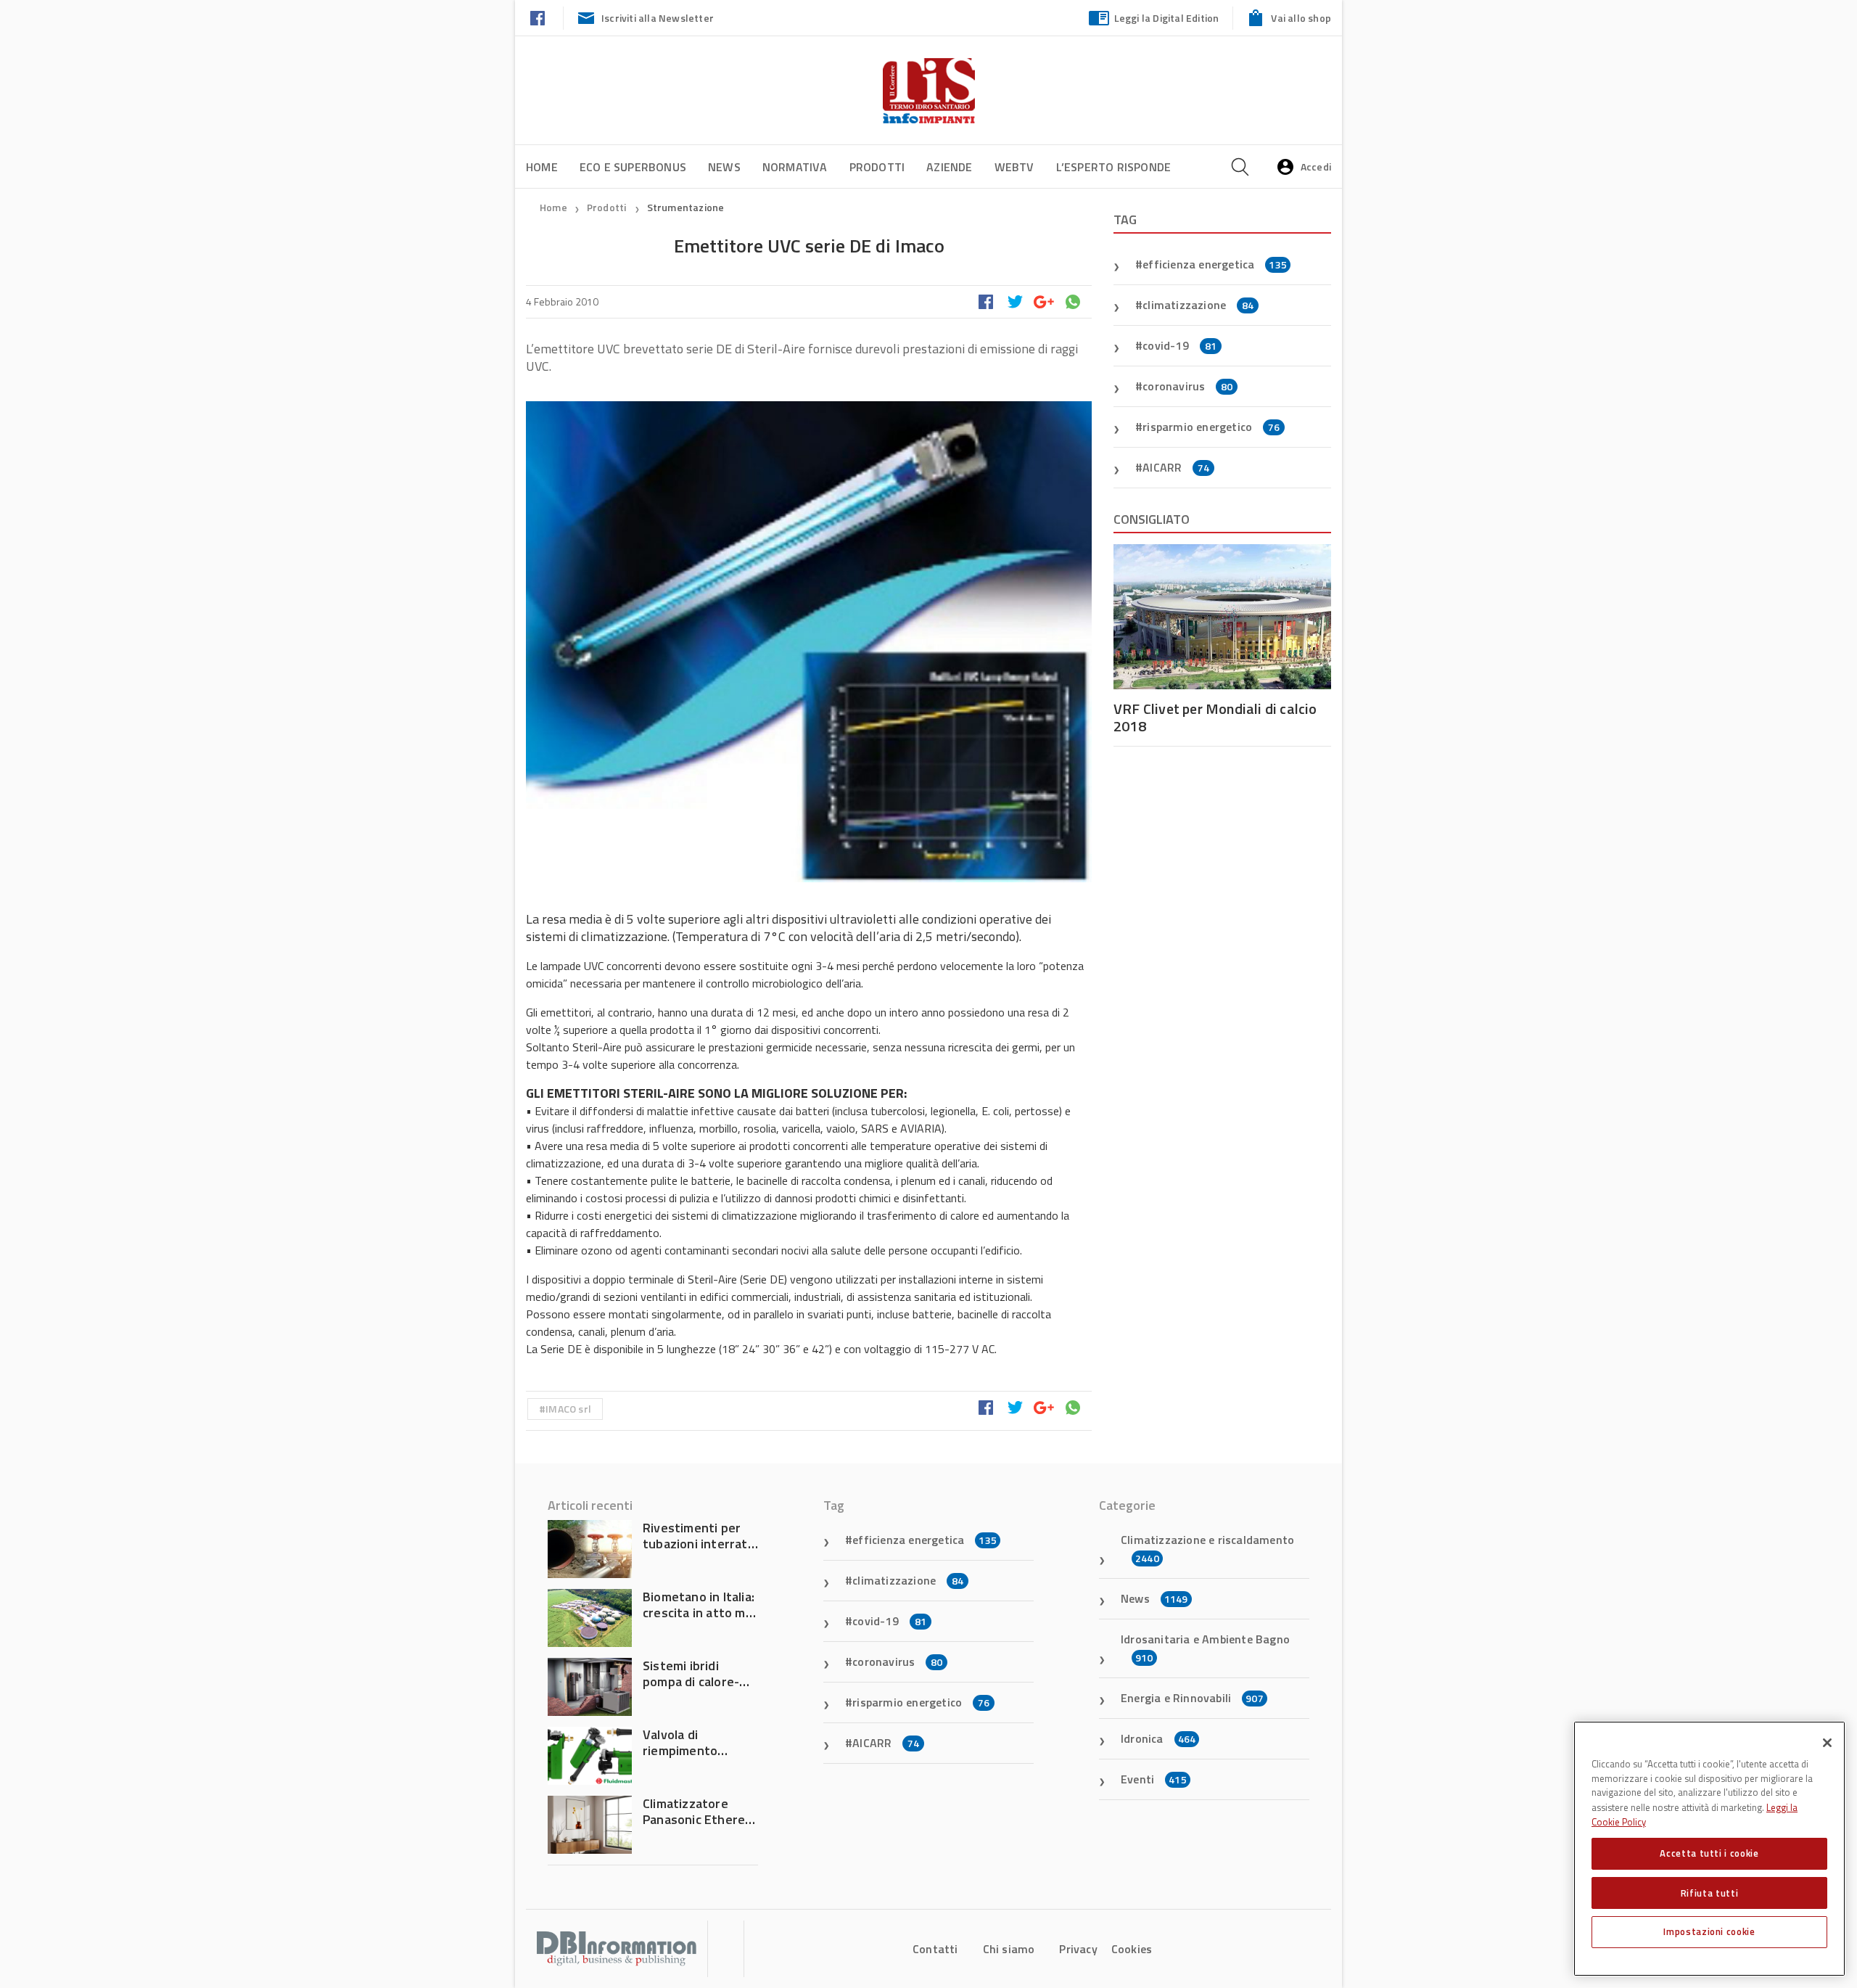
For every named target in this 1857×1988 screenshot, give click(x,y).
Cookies (1132, 1949)
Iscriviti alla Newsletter (658, 18)
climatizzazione (1198, 305)
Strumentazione (686, 207)
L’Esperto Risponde (1114, 167)
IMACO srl (568, 1409)
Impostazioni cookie (1709, 1931)
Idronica (1158, 1738)
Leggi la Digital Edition (1167, 18)
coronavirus (1187, 386)
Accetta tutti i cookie (1709, 1853)
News (724, 167)
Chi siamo (1009, 1949)
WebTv (1014, 167)
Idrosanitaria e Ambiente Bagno (1205, 1648)
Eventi (1154, 1779)
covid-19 (1179, 345)
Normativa (795, 167)
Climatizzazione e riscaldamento (1207, 1548)
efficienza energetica (1215, 264)
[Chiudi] (1827, 1743)
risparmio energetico (1211, 427)
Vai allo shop (1301, 18)
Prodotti (877, 167)
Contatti (935, 1949)
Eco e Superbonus (633, 167)
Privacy (1078, 1949)
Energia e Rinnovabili (1192, 1698)
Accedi (1316, 167)
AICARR (1176, 467)
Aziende (949, 167)
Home (542, 167)
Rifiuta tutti (1710, 1892)
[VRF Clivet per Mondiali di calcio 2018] (1222, 617)
